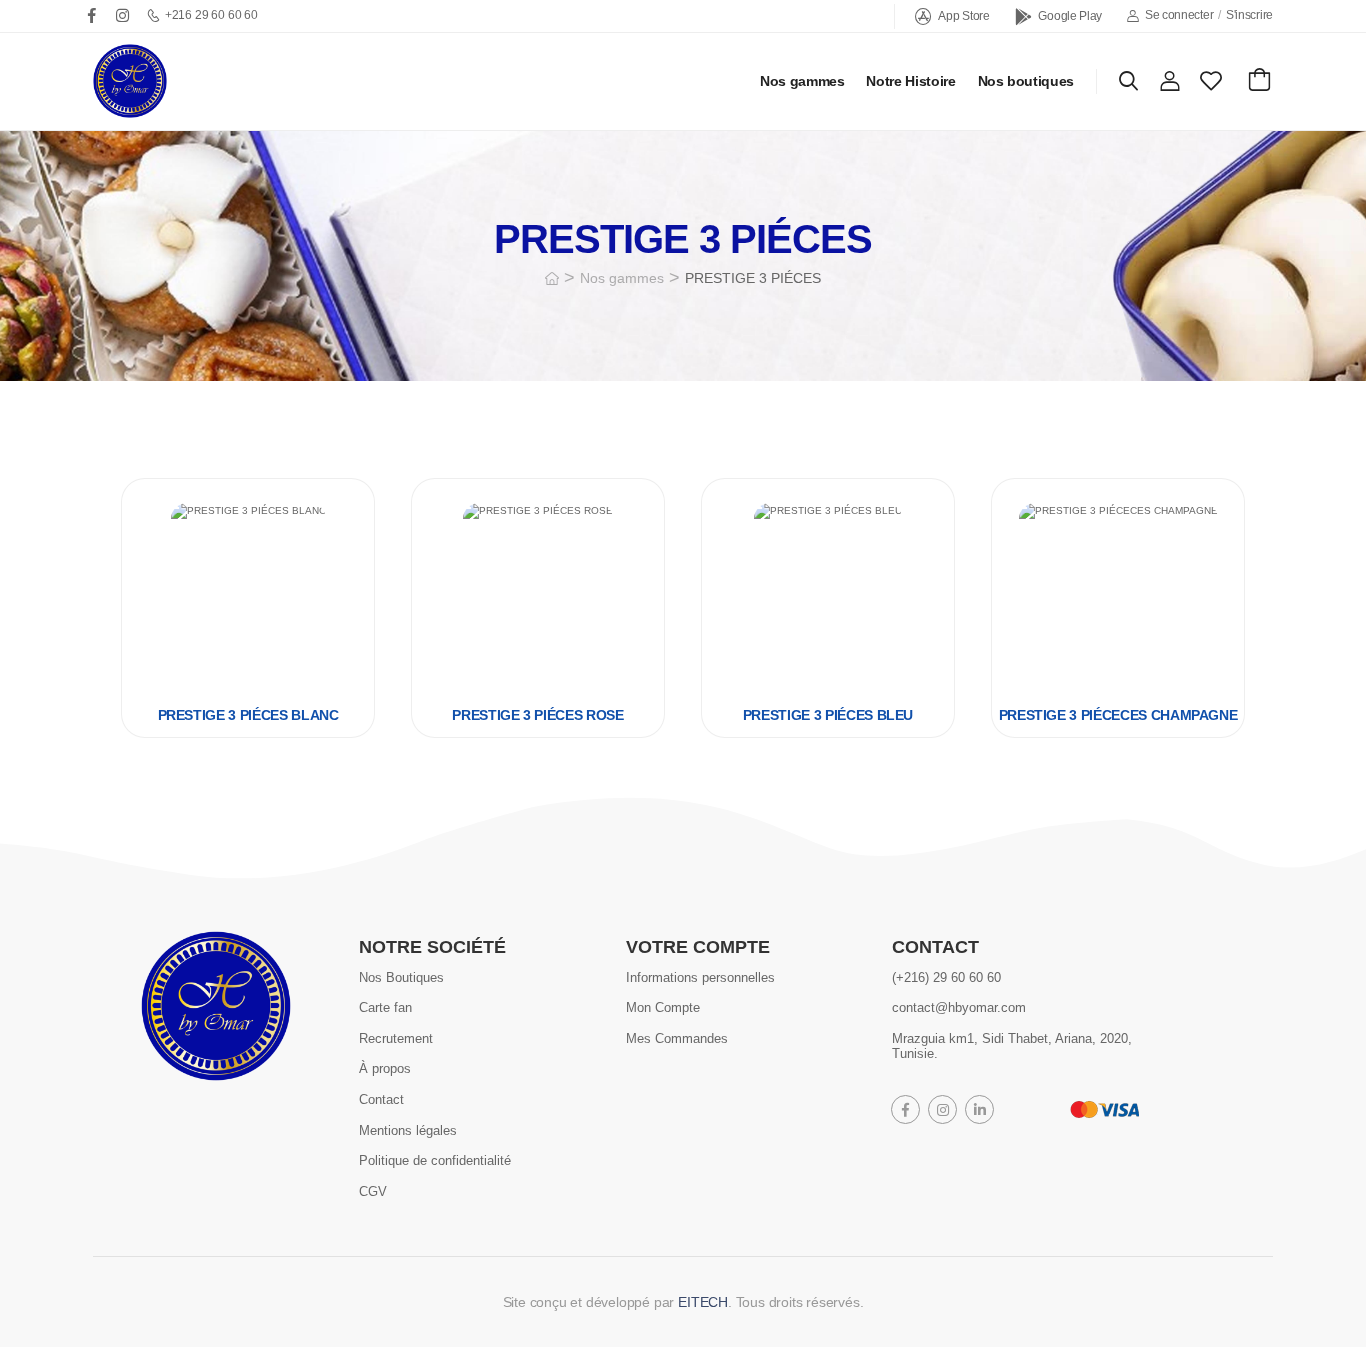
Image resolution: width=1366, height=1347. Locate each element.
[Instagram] (122, 16)
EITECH (703, 1302)
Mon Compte (663, 1007)
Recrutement (396, 1038)
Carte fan (385, 1007)
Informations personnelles (700, 976)
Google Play (1070, 16)
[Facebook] (92, 16)
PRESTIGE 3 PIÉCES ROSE (537, 715)
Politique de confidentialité (435, 1160)
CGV (373, 1191)
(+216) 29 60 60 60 (946, 976)
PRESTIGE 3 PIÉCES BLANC (248, 715)
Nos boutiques (1026, 81)
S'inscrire (1249, 15)
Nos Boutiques (401, 976)
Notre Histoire (910, 81)
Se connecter (1179, 15)
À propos (385, 1068)
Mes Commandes (677, 1038)
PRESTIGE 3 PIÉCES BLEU (828, 715)
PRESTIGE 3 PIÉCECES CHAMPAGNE (1118, 715)
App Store (963, 16)
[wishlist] (1211, 80)
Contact (381, 1099)
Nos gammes (802, 81)
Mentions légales (408, 1129)
